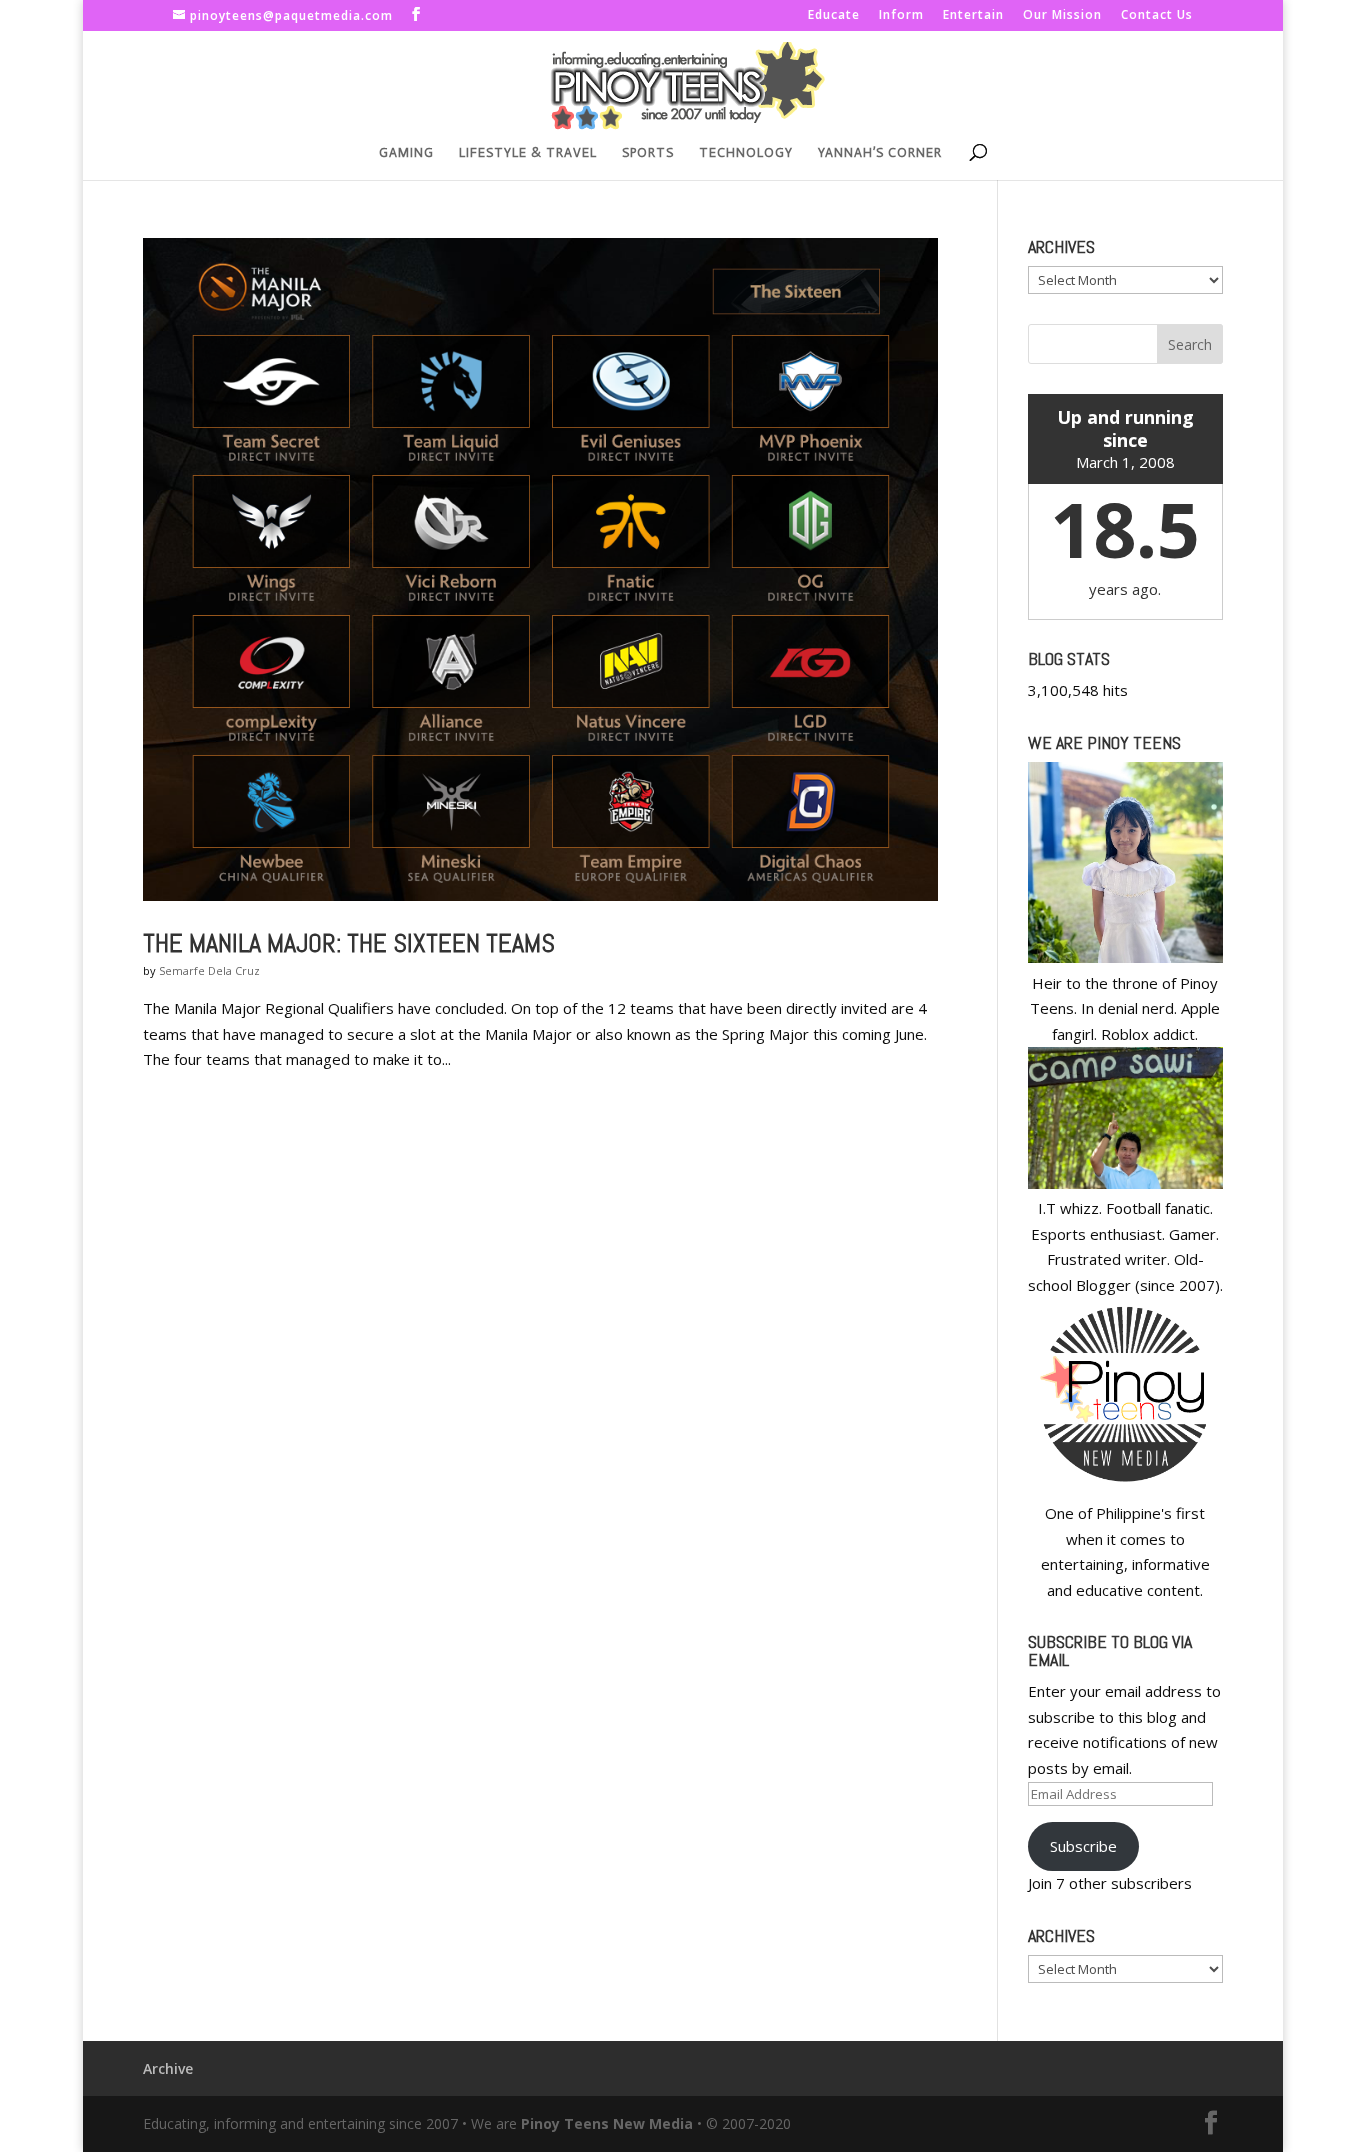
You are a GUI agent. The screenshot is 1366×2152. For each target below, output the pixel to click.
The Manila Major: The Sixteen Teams (349, 943)
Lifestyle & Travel (528, 153)
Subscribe (1083, 1846)
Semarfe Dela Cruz (209, 970)
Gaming (406, 153)
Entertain (973, 16)
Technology (746, 153)
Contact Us (1157, 16)
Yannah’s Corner (880, 153)
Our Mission (1062, 16)
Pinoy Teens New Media (607, 2123)
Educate (834, 16)
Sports (648, 153)
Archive (168, 2068)
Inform (901, 16)
